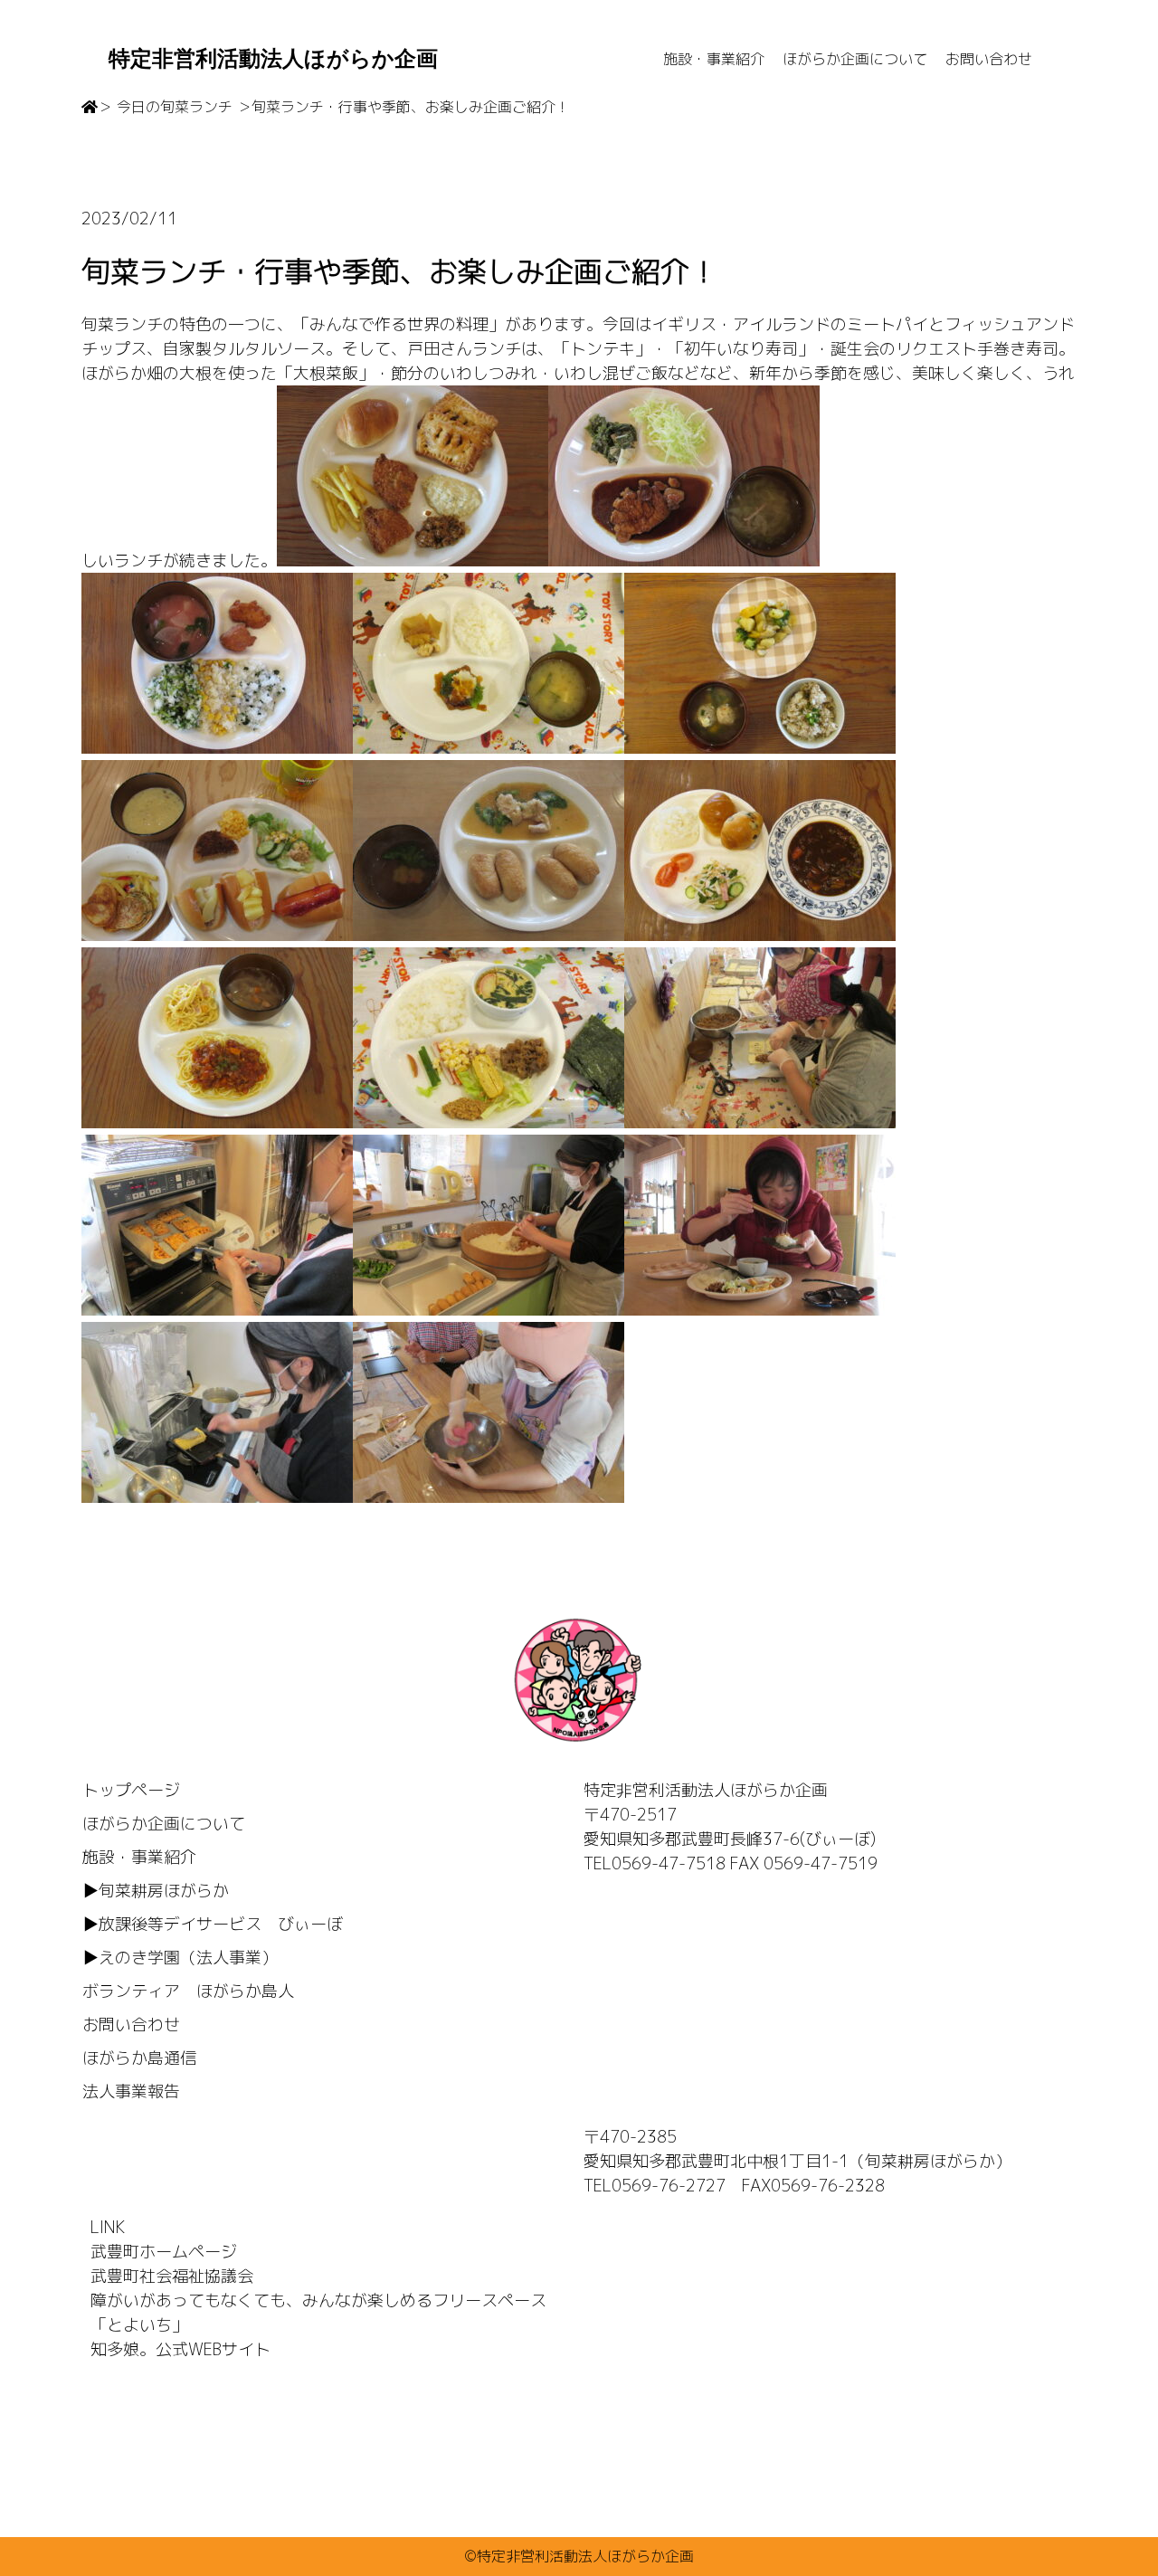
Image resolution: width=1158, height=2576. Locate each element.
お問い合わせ (989, 59)
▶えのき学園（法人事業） (180, 1958)
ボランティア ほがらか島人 (188, 1991)
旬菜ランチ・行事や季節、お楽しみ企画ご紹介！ (411, 107)
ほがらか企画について (855, 59)
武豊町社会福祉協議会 (172, 2276)
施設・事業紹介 (714, 59)
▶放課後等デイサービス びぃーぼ (213, 1924)
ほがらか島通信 (139, 2058)
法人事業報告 (131, 2091)
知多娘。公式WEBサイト (180, 2349)
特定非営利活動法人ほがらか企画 (273, 59)
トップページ (131, 1790)
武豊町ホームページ (164, 2252)
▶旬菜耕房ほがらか (156, 1891)
